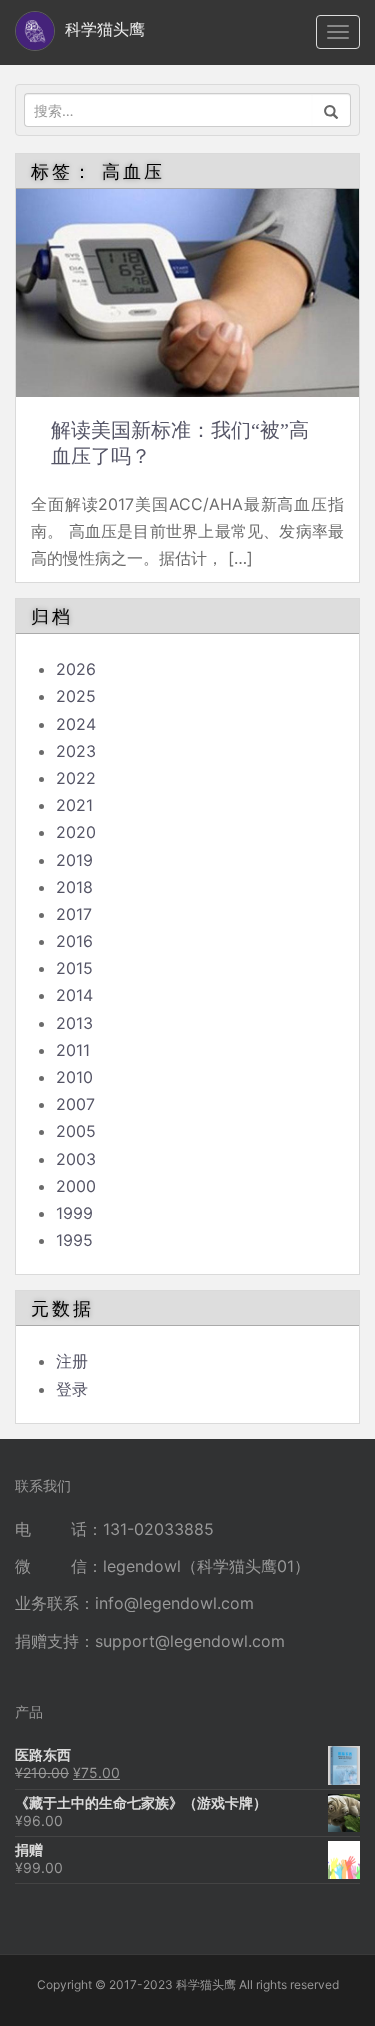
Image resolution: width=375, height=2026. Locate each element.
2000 (76, 1186)
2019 (74, 860)
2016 (74, 941)
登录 (72, 1389)
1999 (74, 1213)
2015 (74, 968)
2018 (74, 887)
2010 (74, 1077)
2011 (73, 1050)
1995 (74, 1240)
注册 (72, 1361)
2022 (76, 778)
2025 (76, 696)
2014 (74, 995)
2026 (76, 669)
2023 (76, 751)
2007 (75, 1104)
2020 (76, 832)
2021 (74, 805)
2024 (76, 724)
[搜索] (331, 110)
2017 (74, 914)
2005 (76, 1131)
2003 (76, 1159)
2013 (74, 1023)
